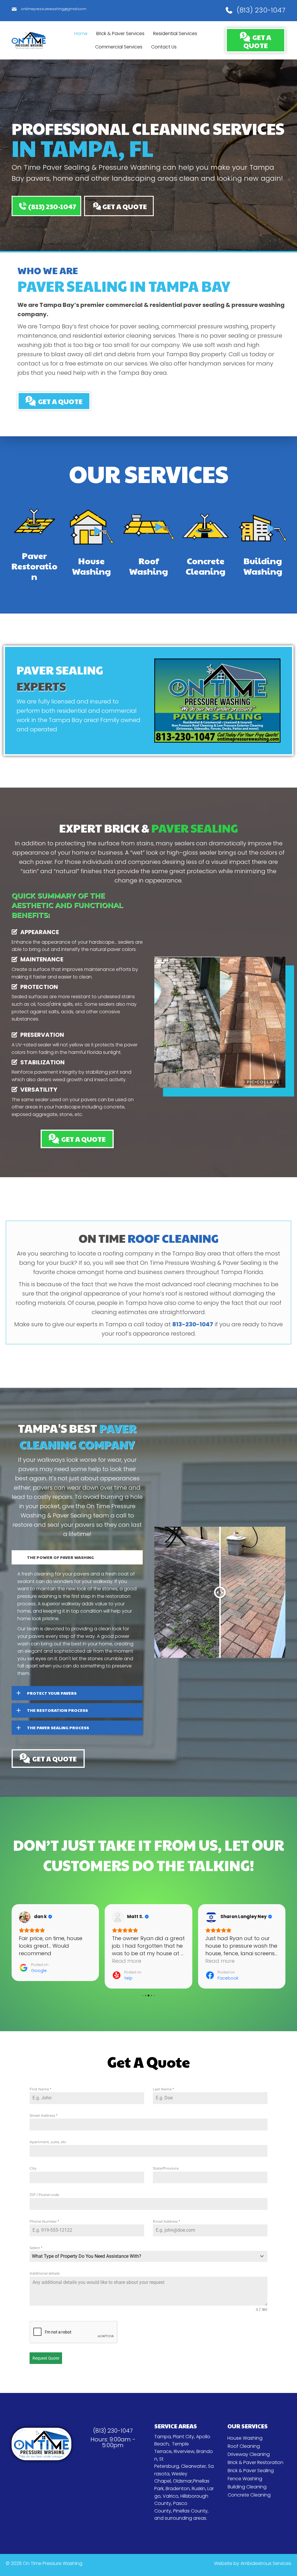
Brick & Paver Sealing (251, 2471)
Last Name (163, 2089)
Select (36, 2248)
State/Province (166, 2168)
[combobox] (148, 2256)
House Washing (245, 2438)
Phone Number (44, 2221)
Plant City (183, 2437)
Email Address (166, 2221)
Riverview (184, 2451)
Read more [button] (33, 1961)
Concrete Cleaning (249, 2495)
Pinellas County (190, 2511)
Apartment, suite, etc (48, 2142)
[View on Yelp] (118, 1917)
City (33, 2168)
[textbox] (143, 2256)
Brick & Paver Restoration (256, 2462)
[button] (46, 206)
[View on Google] (211, 1917)
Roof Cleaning (244, 2446)
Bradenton (178, 2489)
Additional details (45, 2273)
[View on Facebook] (25, 1917)
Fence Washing (245, 2479)
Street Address (44, 2115)
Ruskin (199, 2489)
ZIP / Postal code (44, 2195)
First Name (40, 2089)
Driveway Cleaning (249, 2454)
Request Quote (46, 2358)
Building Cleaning (247, 2487)
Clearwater (193, 2466)
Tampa (163, 2437)
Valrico (171, 2496)
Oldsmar (182, 2481)
